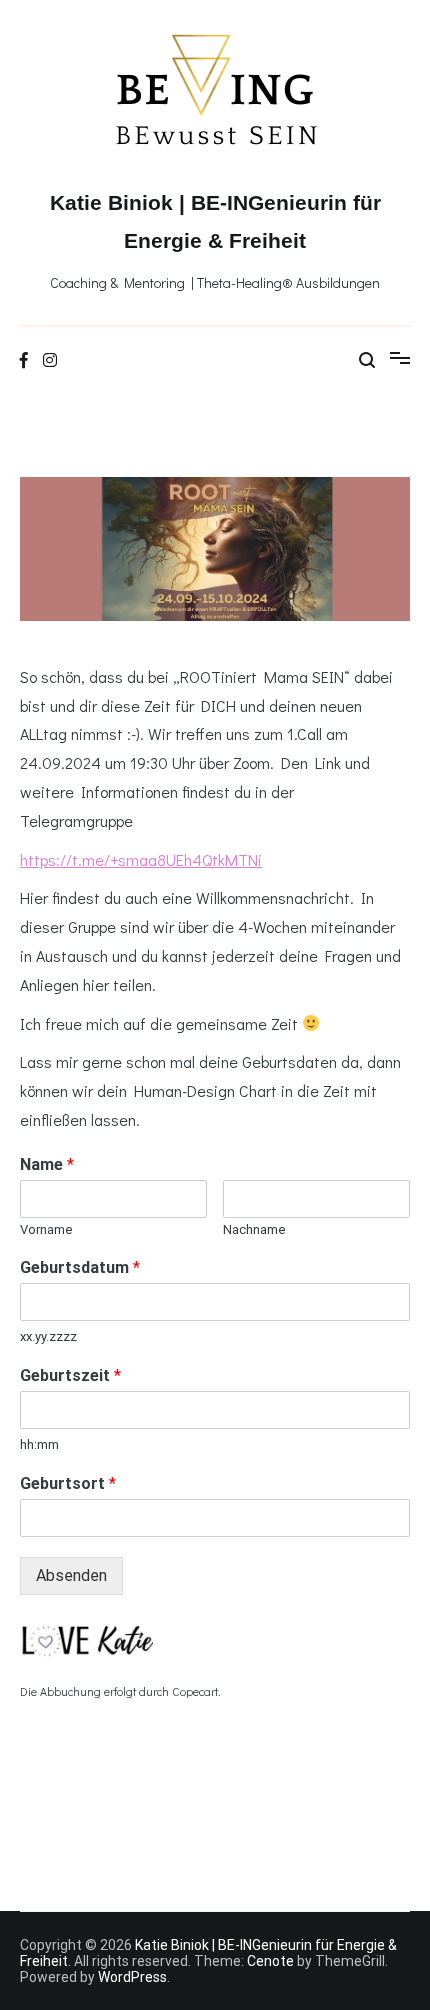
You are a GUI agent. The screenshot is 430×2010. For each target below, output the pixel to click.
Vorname (46, 1229)
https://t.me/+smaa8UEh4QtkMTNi (141, 859)
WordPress (132, 1977)
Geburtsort (68, 1483)
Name (47, 1164)
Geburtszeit (70, 1375)
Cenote (270, 1961)
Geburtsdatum (80, 1267)
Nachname (254, 1229)
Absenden (71, 1575)
